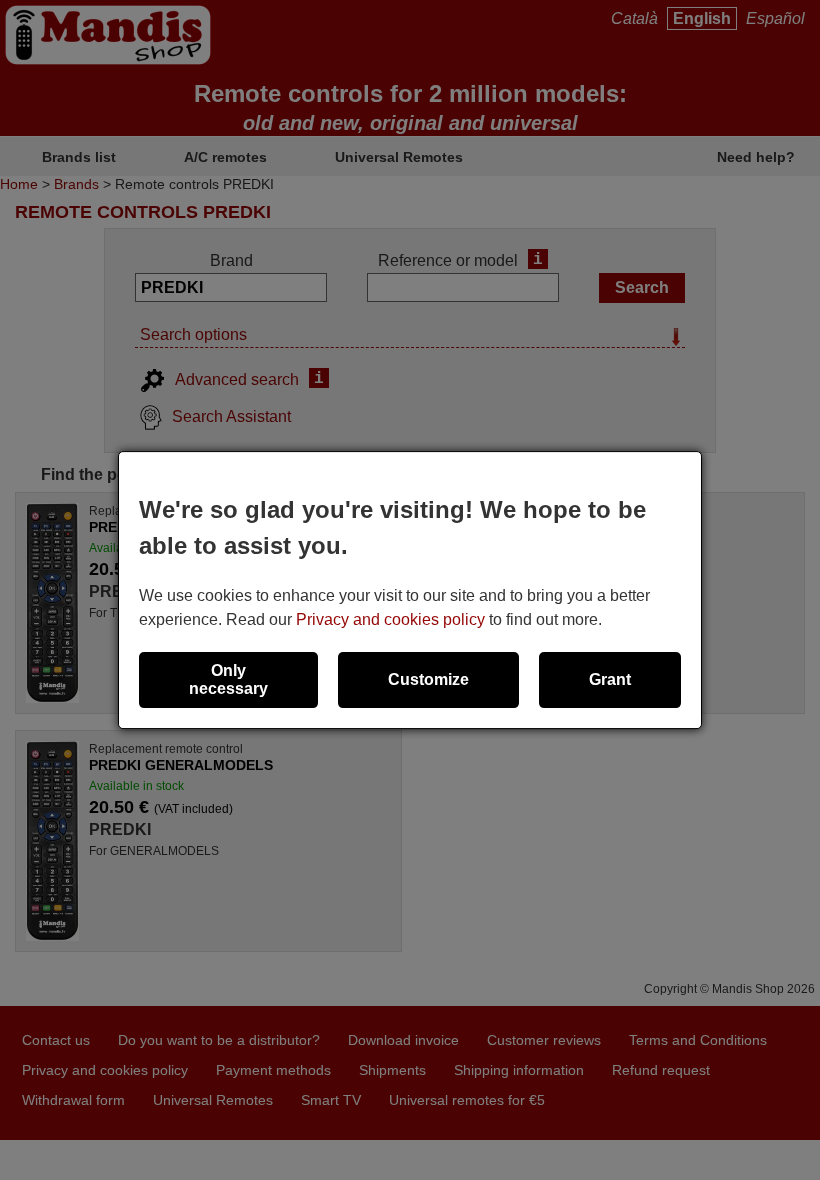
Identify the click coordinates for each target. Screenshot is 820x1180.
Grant (610, 679)
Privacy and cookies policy (390, 619)
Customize (428, 679)
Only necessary (228, 679)
